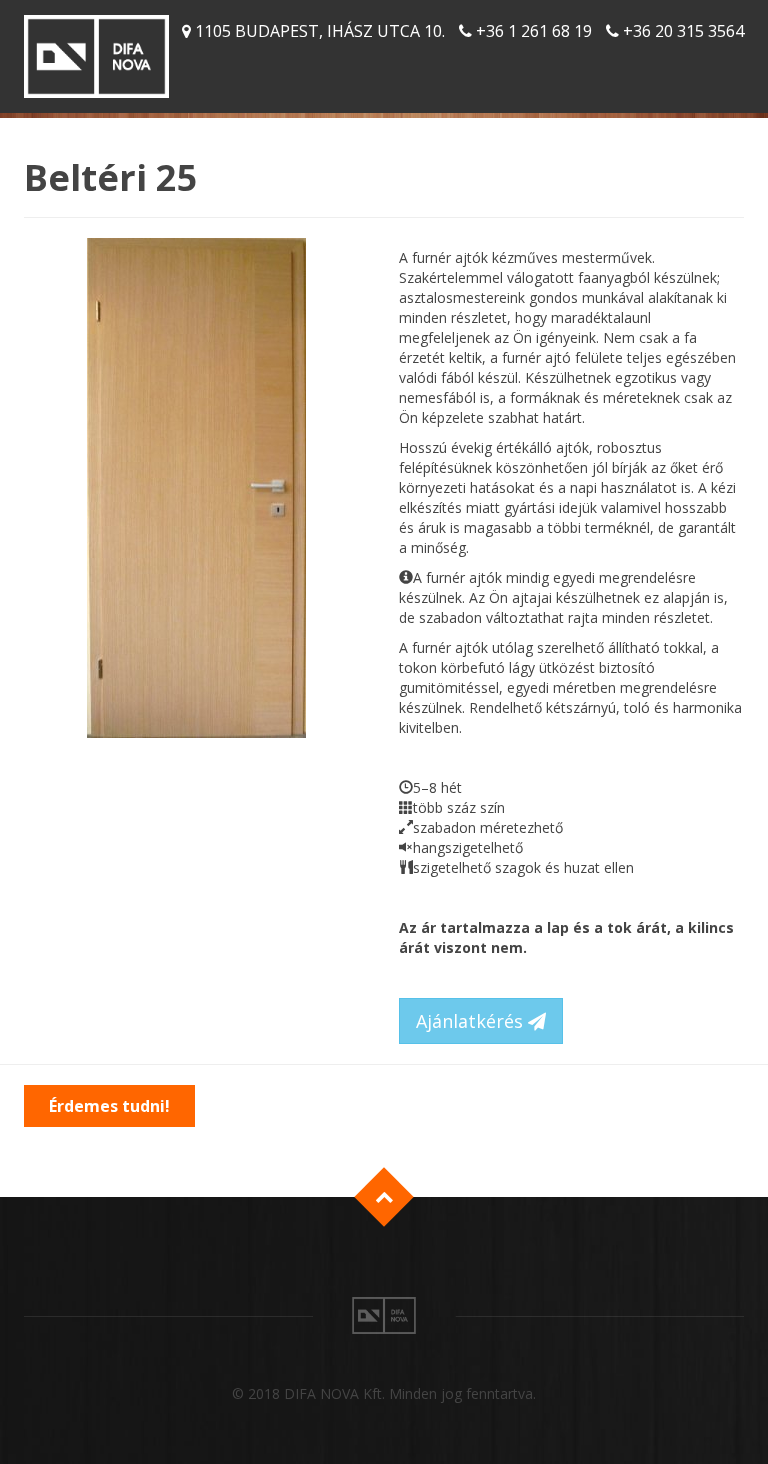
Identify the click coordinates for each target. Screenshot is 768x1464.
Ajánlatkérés (472, 1021)
